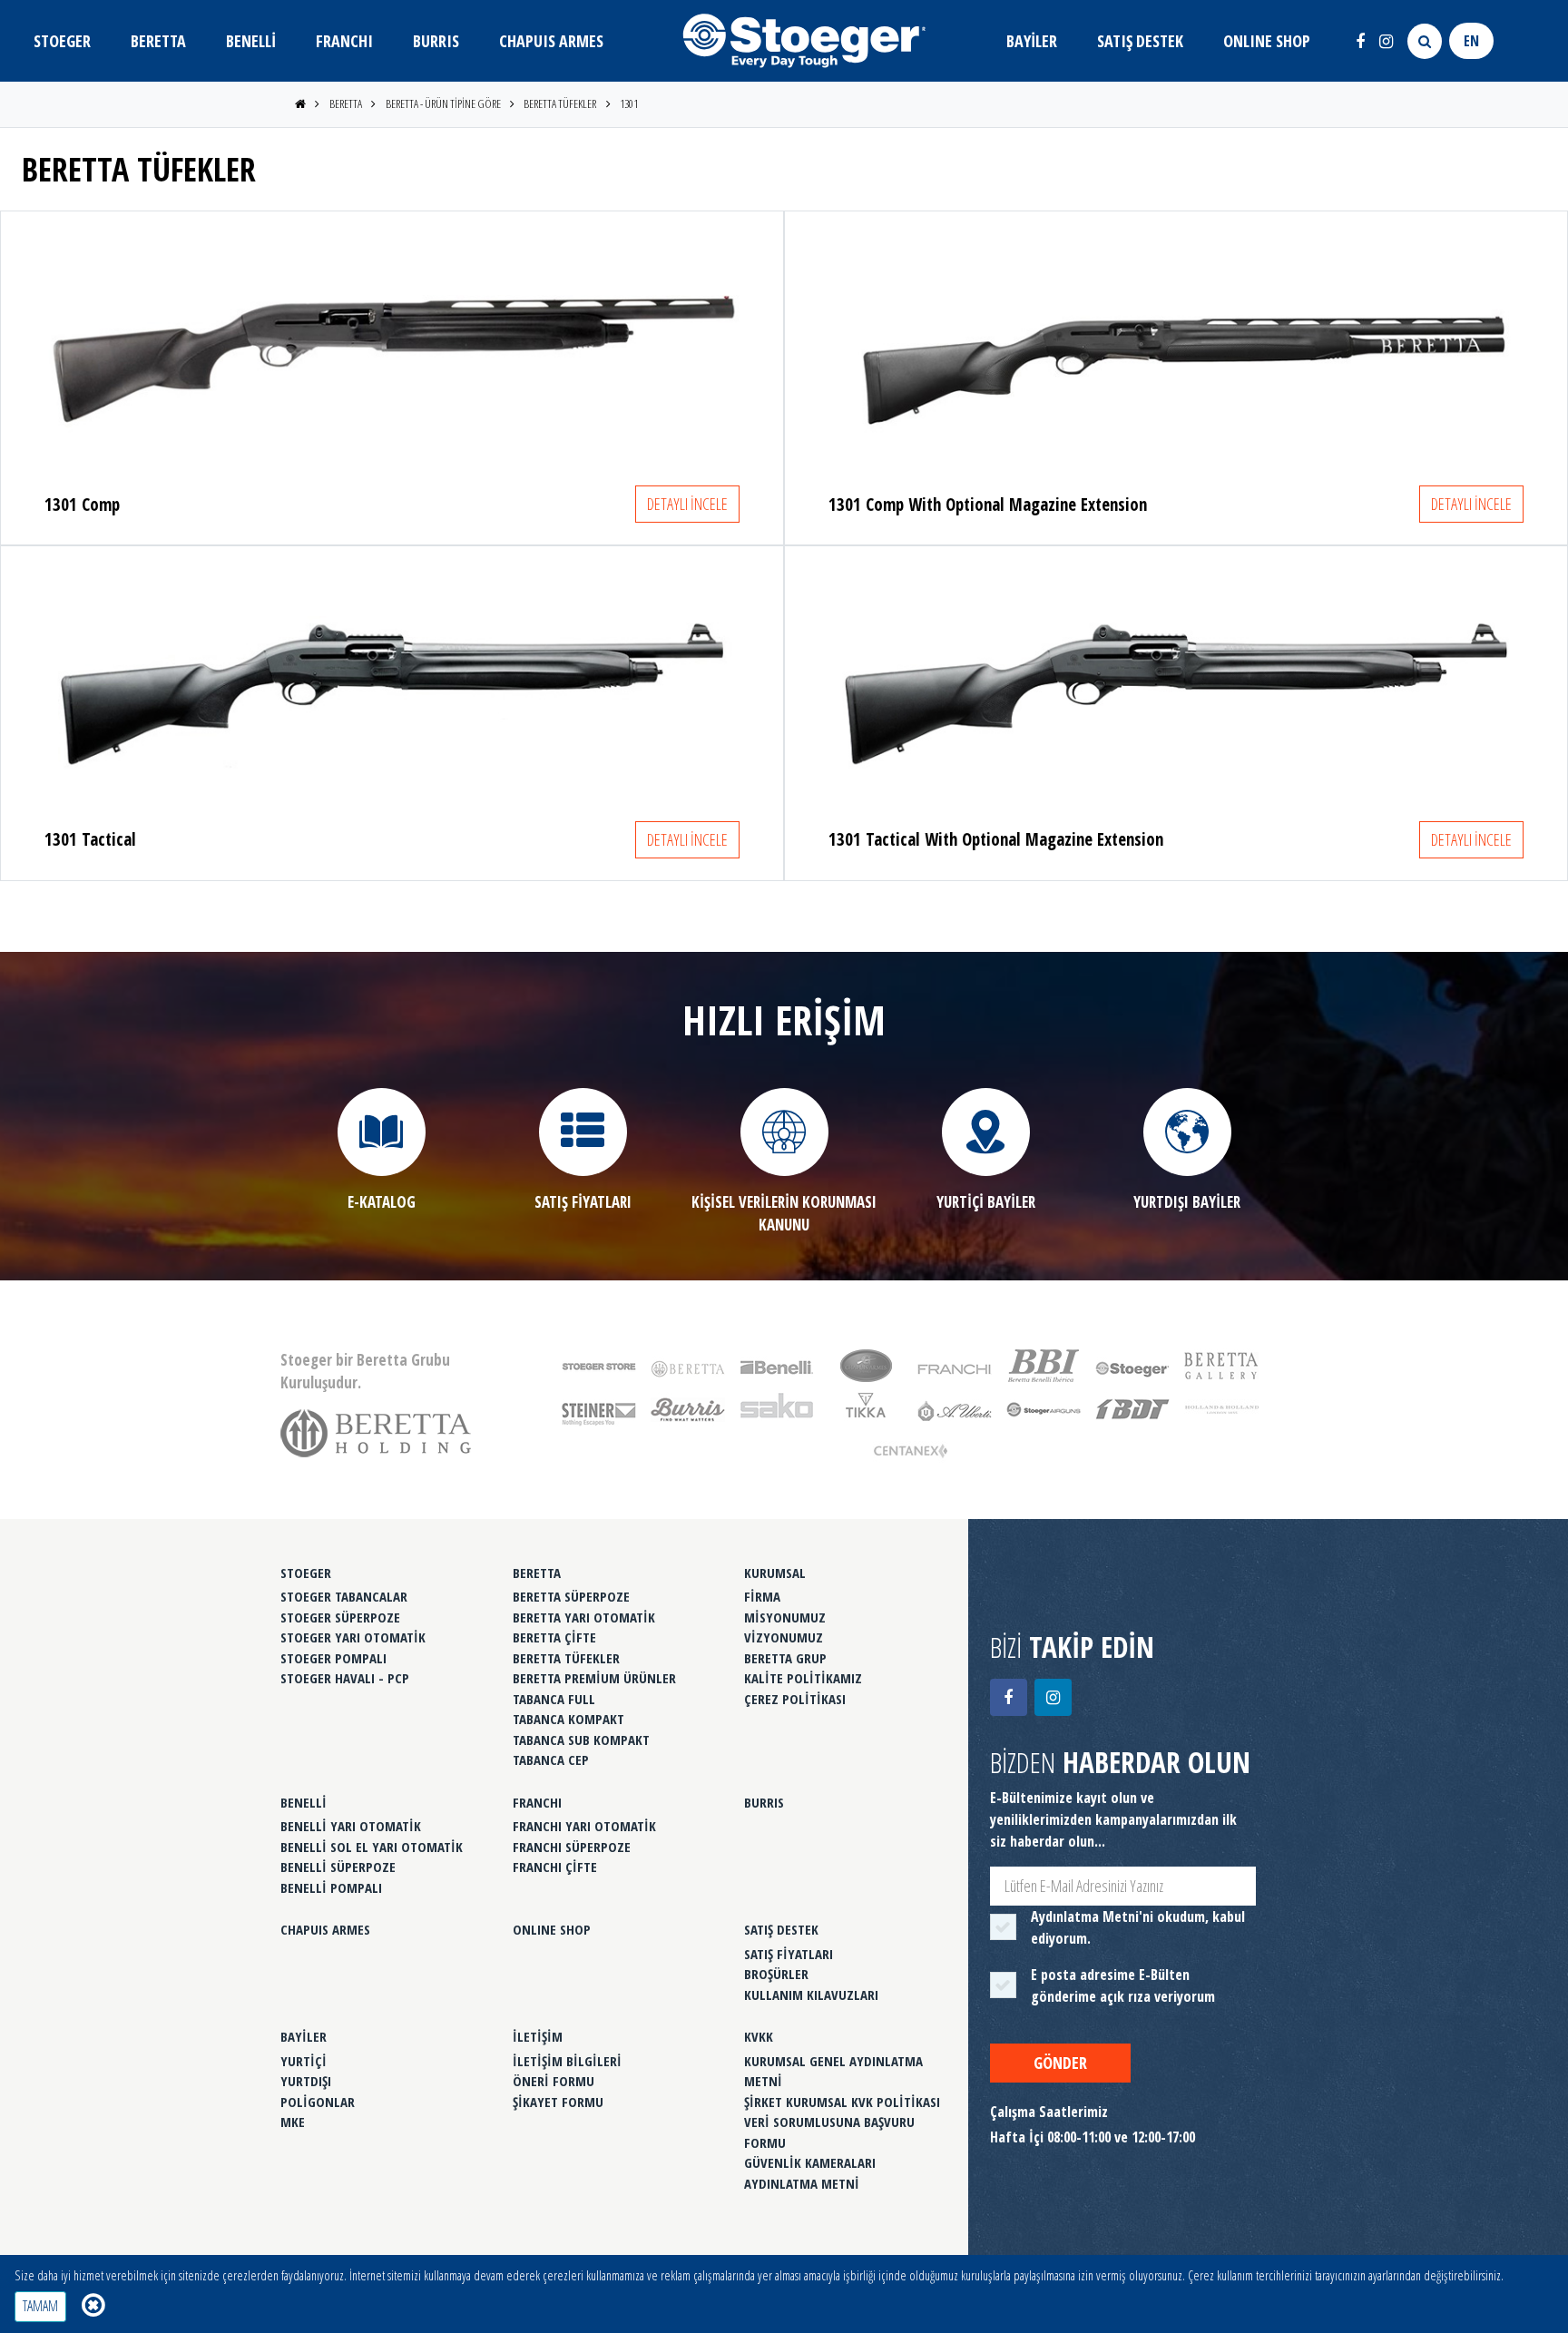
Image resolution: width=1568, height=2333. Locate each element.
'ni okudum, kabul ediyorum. (1138, 1927)
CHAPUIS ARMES (551, 41)
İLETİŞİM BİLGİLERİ (567, 2061)
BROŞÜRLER (776, 1974)
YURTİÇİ (304, 2061)
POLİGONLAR (318, 2102)
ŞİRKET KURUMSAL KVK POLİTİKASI (842, 2102)
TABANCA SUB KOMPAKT (581, 1740)
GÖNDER (1060, 2063)
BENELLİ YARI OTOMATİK (351, 1826)
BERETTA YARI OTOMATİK (584, 1617)
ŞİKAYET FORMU (558, 2102)
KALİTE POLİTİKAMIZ (803, 1678)
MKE (293, 2122)
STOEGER (62, 41)
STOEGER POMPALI (333, 1658)
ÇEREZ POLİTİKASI (795, 1699)
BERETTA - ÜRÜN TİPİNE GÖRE (443, 103)
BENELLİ (251, 41)
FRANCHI (344, 41)
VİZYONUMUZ (784, 1637)
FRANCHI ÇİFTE (555, 1867)
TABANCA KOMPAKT (568, 1719)
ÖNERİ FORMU (554, 2081)
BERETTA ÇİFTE (554, 1637)
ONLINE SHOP (1267, 41)
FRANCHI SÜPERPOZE (572, 1847)
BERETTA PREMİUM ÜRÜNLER (594, 1678)
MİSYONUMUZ (785, 1617)
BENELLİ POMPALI (331, 1887)
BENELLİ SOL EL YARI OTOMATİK (372, 1847)
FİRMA (762, 1596)
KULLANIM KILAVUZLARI (811, 1995)
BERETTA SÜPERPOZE (571, 1596)
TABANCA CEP (551, 1760)
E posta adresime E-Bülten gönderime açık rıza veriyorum (1123, 1985)
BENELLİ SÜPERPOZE (338, 1867)
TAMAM (40, 2306)
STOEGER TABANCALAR (344, 1596)
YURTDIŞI (306, 2081)
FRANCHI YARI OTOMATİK (584, 1826)
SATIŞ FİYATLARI (789, 1954)
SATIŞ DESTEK (1140, 41)
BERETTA (158, 41)
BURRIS (436, 41)
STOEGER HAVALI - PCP (345, 1678)
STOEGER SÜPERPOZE (340, 1617)
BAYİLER (1032, 41)
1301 (629, 103)
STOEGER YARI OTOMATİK (353, 1637)
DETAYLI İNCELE (687, 504)
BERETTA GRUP (785, 1658)
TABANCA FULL (554, 1699)
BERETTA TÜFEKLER (560, 103)
